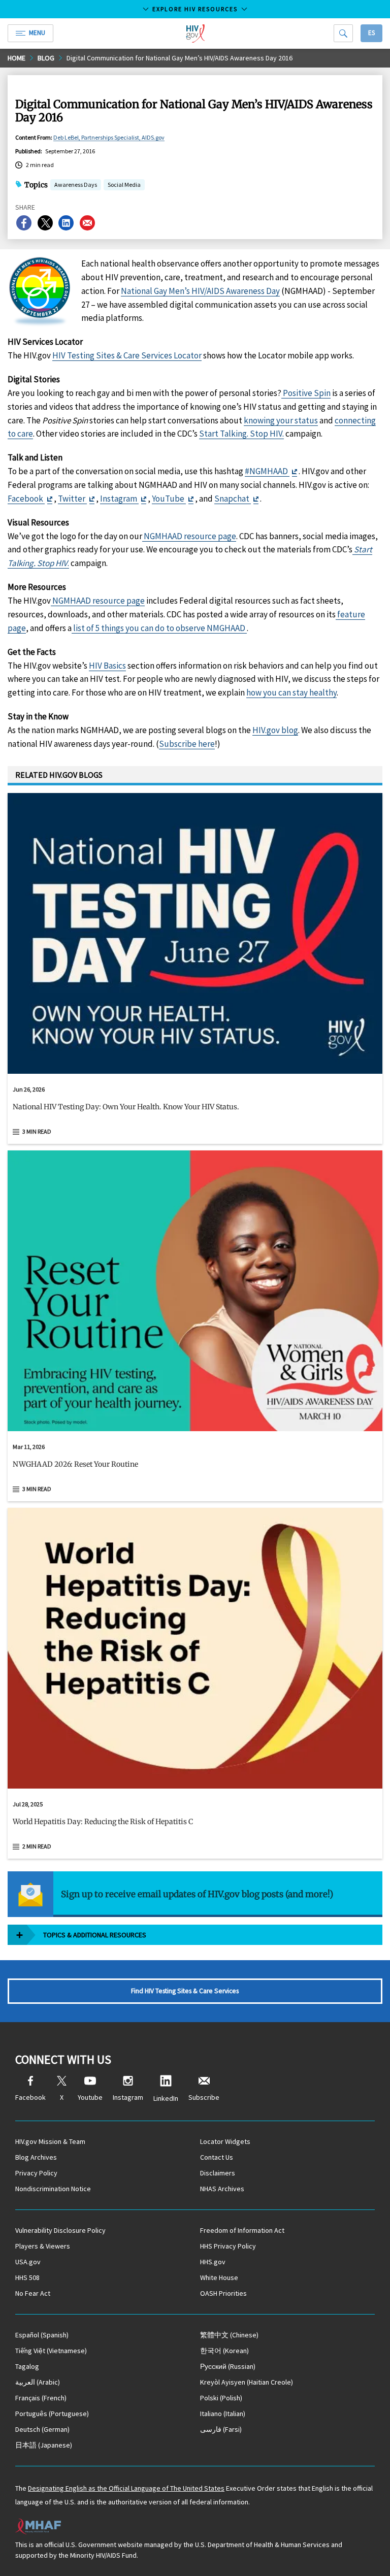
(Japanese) (44, 2445)
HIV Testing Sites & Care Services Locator (127, 355)
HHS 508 (27, 2277)
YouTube (169, 499)
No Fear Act (33, 2293)
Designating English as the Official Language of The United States (126, 2488)
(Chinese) (229, 2335)
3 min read (37, 1131)
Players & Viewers (43, 2246)
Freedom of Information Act (242, 2230)
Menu (37, 33)
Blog (46, 58)
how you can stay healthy (291, 692)
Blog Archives (36, 2157)
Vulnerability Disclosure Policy (60, 2230)
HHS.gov (213, 2262)
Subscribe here (187, 744)
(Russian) (228, 2366)
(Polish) (221, 2398)
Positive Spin (306, 393)
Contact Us (217, 2157)
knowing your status (281, 420)
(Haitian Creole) (247, 2382)
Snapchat (233, 499)
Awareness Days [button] (76, 185)
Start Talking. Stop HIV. (241, 434)
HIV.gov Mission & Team (50, 2141)
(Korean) (224, 2351)
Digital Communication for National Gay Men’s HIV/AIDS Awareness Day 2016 (180, 58)
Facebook (26, 499)
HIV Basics (107, 666)
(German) (42, 2429)
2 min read (37, 1846)
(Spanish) (42, 2335)
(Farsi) (221, 2429)
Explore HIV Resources (195, 9)
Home (17, 58)
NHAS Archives (222, 2189)
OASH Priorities (223, 2293)
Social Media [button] (124, 185)
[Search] (343, 33)
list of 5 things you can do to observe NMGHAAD (159, 628)
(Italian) (223, 2414)
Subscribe (204, 2097)
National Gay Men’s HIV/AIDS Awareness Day (200, 291)
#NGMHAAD (267, 471)
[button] (195, 1111)
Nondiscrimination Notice (53, 2189)
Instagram (119, 499)
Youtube (90, 2097)
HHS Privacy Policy (228, 2246)
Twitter (72, 499)
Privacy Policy (36, 2173)
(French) (41, 2398)
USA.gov (28, 2262)
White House (219, 2277)
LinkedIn (166, 2098)
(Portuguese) (52, 2414)
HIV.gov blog (275, 730)
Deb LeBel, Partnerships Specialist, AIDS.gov (109, 137)
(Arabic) (38, 2382)
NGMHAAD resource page (189, 536)
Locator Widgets (225, 2141)
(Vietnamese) (51, 2351)
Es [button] (371, 33)
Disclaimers (218, 2173)
